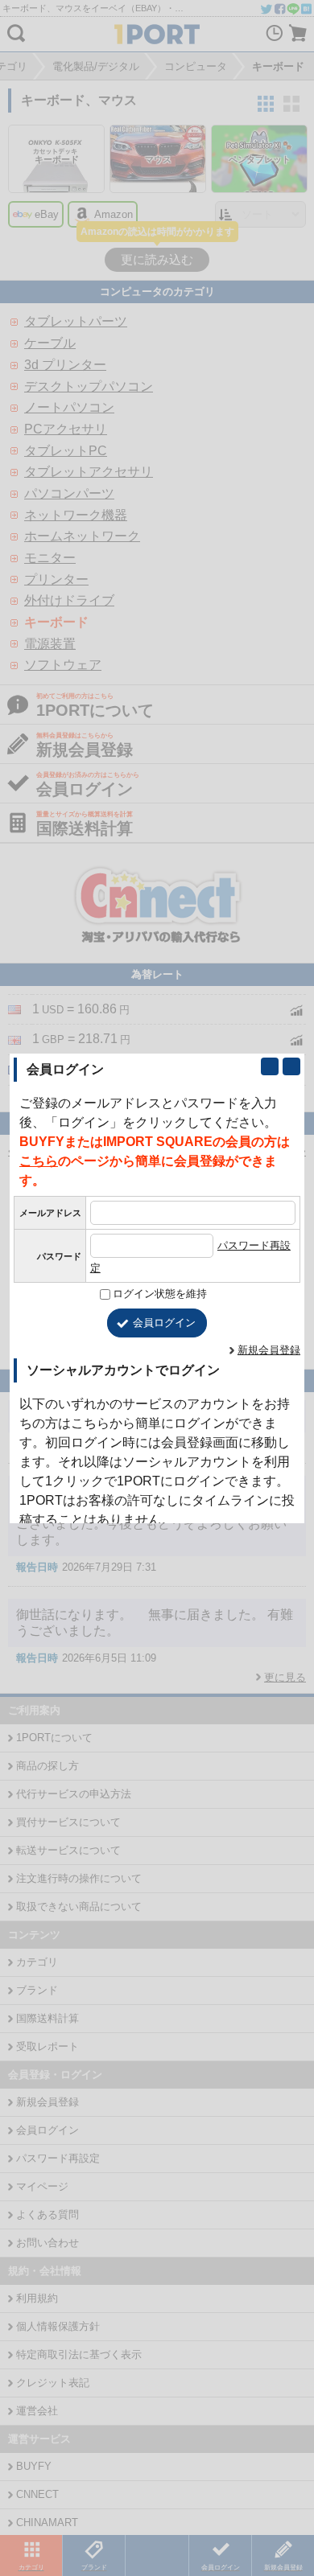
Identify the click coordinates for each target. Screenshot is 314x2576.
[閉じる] (291, 1066)
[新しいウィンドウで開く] (270, 1066)
